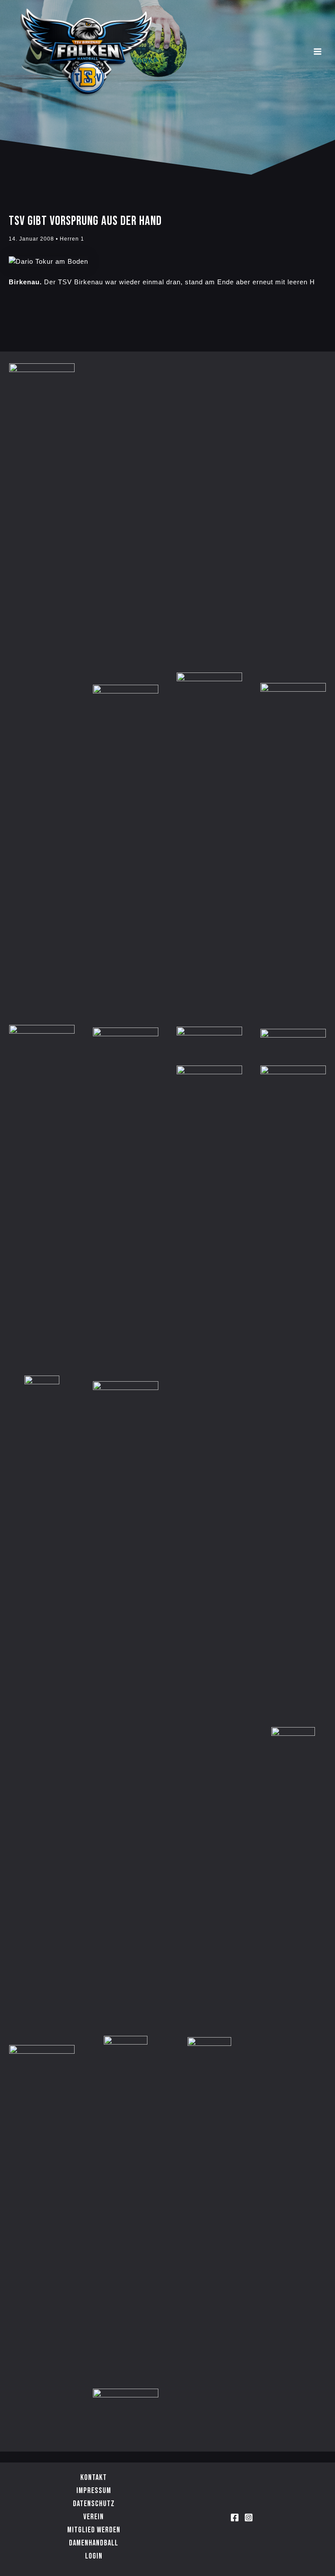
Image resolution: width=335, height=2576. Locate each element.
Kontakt (94, 2478)
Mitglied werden (94, 2530)
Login (94, 2556)
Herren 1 (72, 239)
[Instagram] (249, 2517)
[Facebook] (235, 2517)
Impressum (94, 2491)
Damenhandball (94, 2543)
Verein (94, 2517)
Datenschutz (94, 2504)
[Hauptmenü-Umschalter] (318, 52)
